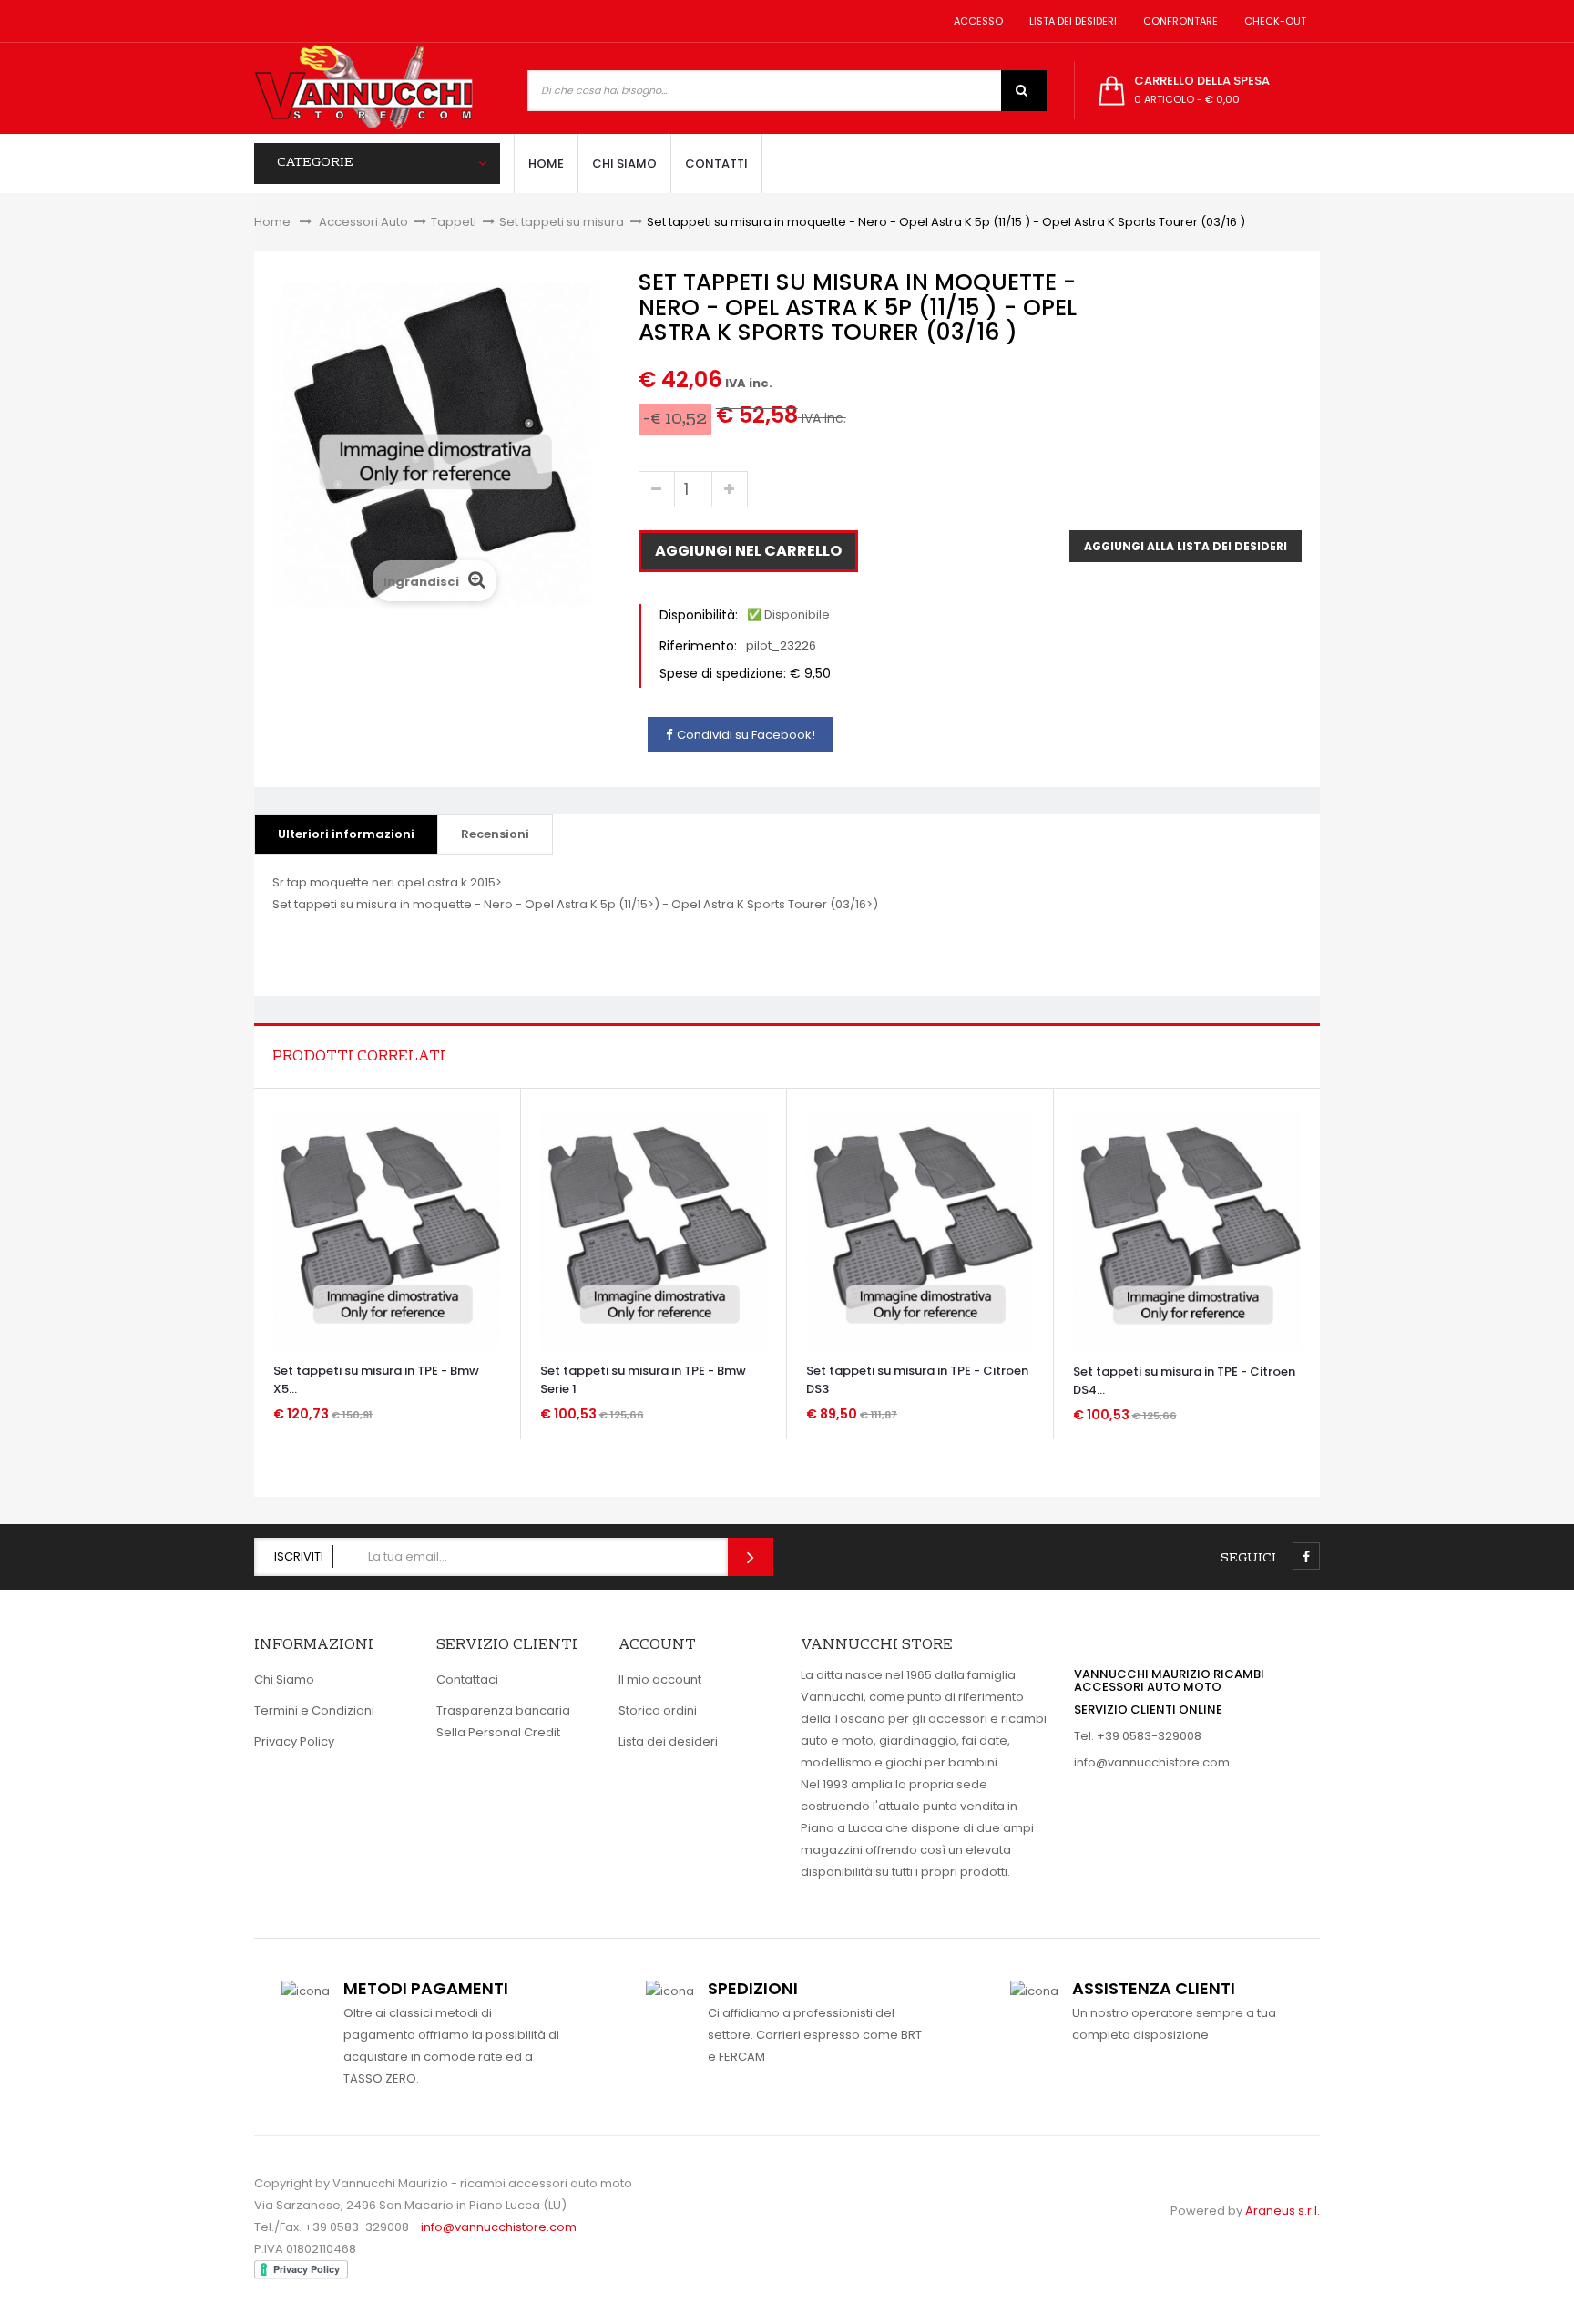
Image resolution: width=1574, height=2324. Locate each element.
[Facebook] (1306, 1556)
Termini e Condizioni (314, 1710)
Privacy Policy (294, 1741)
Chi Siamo (284, 1679)
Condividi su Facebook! (746, 735)
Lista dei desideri (1070, 21)
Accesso (976, 21)
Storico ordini (658, 1710)
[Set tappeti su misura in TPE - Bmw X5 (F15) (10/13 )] (387, 1229)
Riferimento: (698, 646)
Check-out (1272, 21)
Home (272, 222)
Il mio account (660, 1679)
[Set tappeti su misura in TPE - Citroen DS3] (920, 1229)
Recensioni (495, 834)
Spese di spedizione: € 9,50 (745, 673)
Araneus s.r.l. (1283, 2211)
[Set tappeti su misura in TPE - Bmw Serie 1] (654, 1229)
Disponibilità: (699, 615)
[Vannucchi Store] (363, 88)
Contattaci (467, 1679)
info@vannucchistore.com (1152, 1762)
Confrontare (1178, 21)
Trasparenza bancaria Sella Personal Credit (503, 1721)
